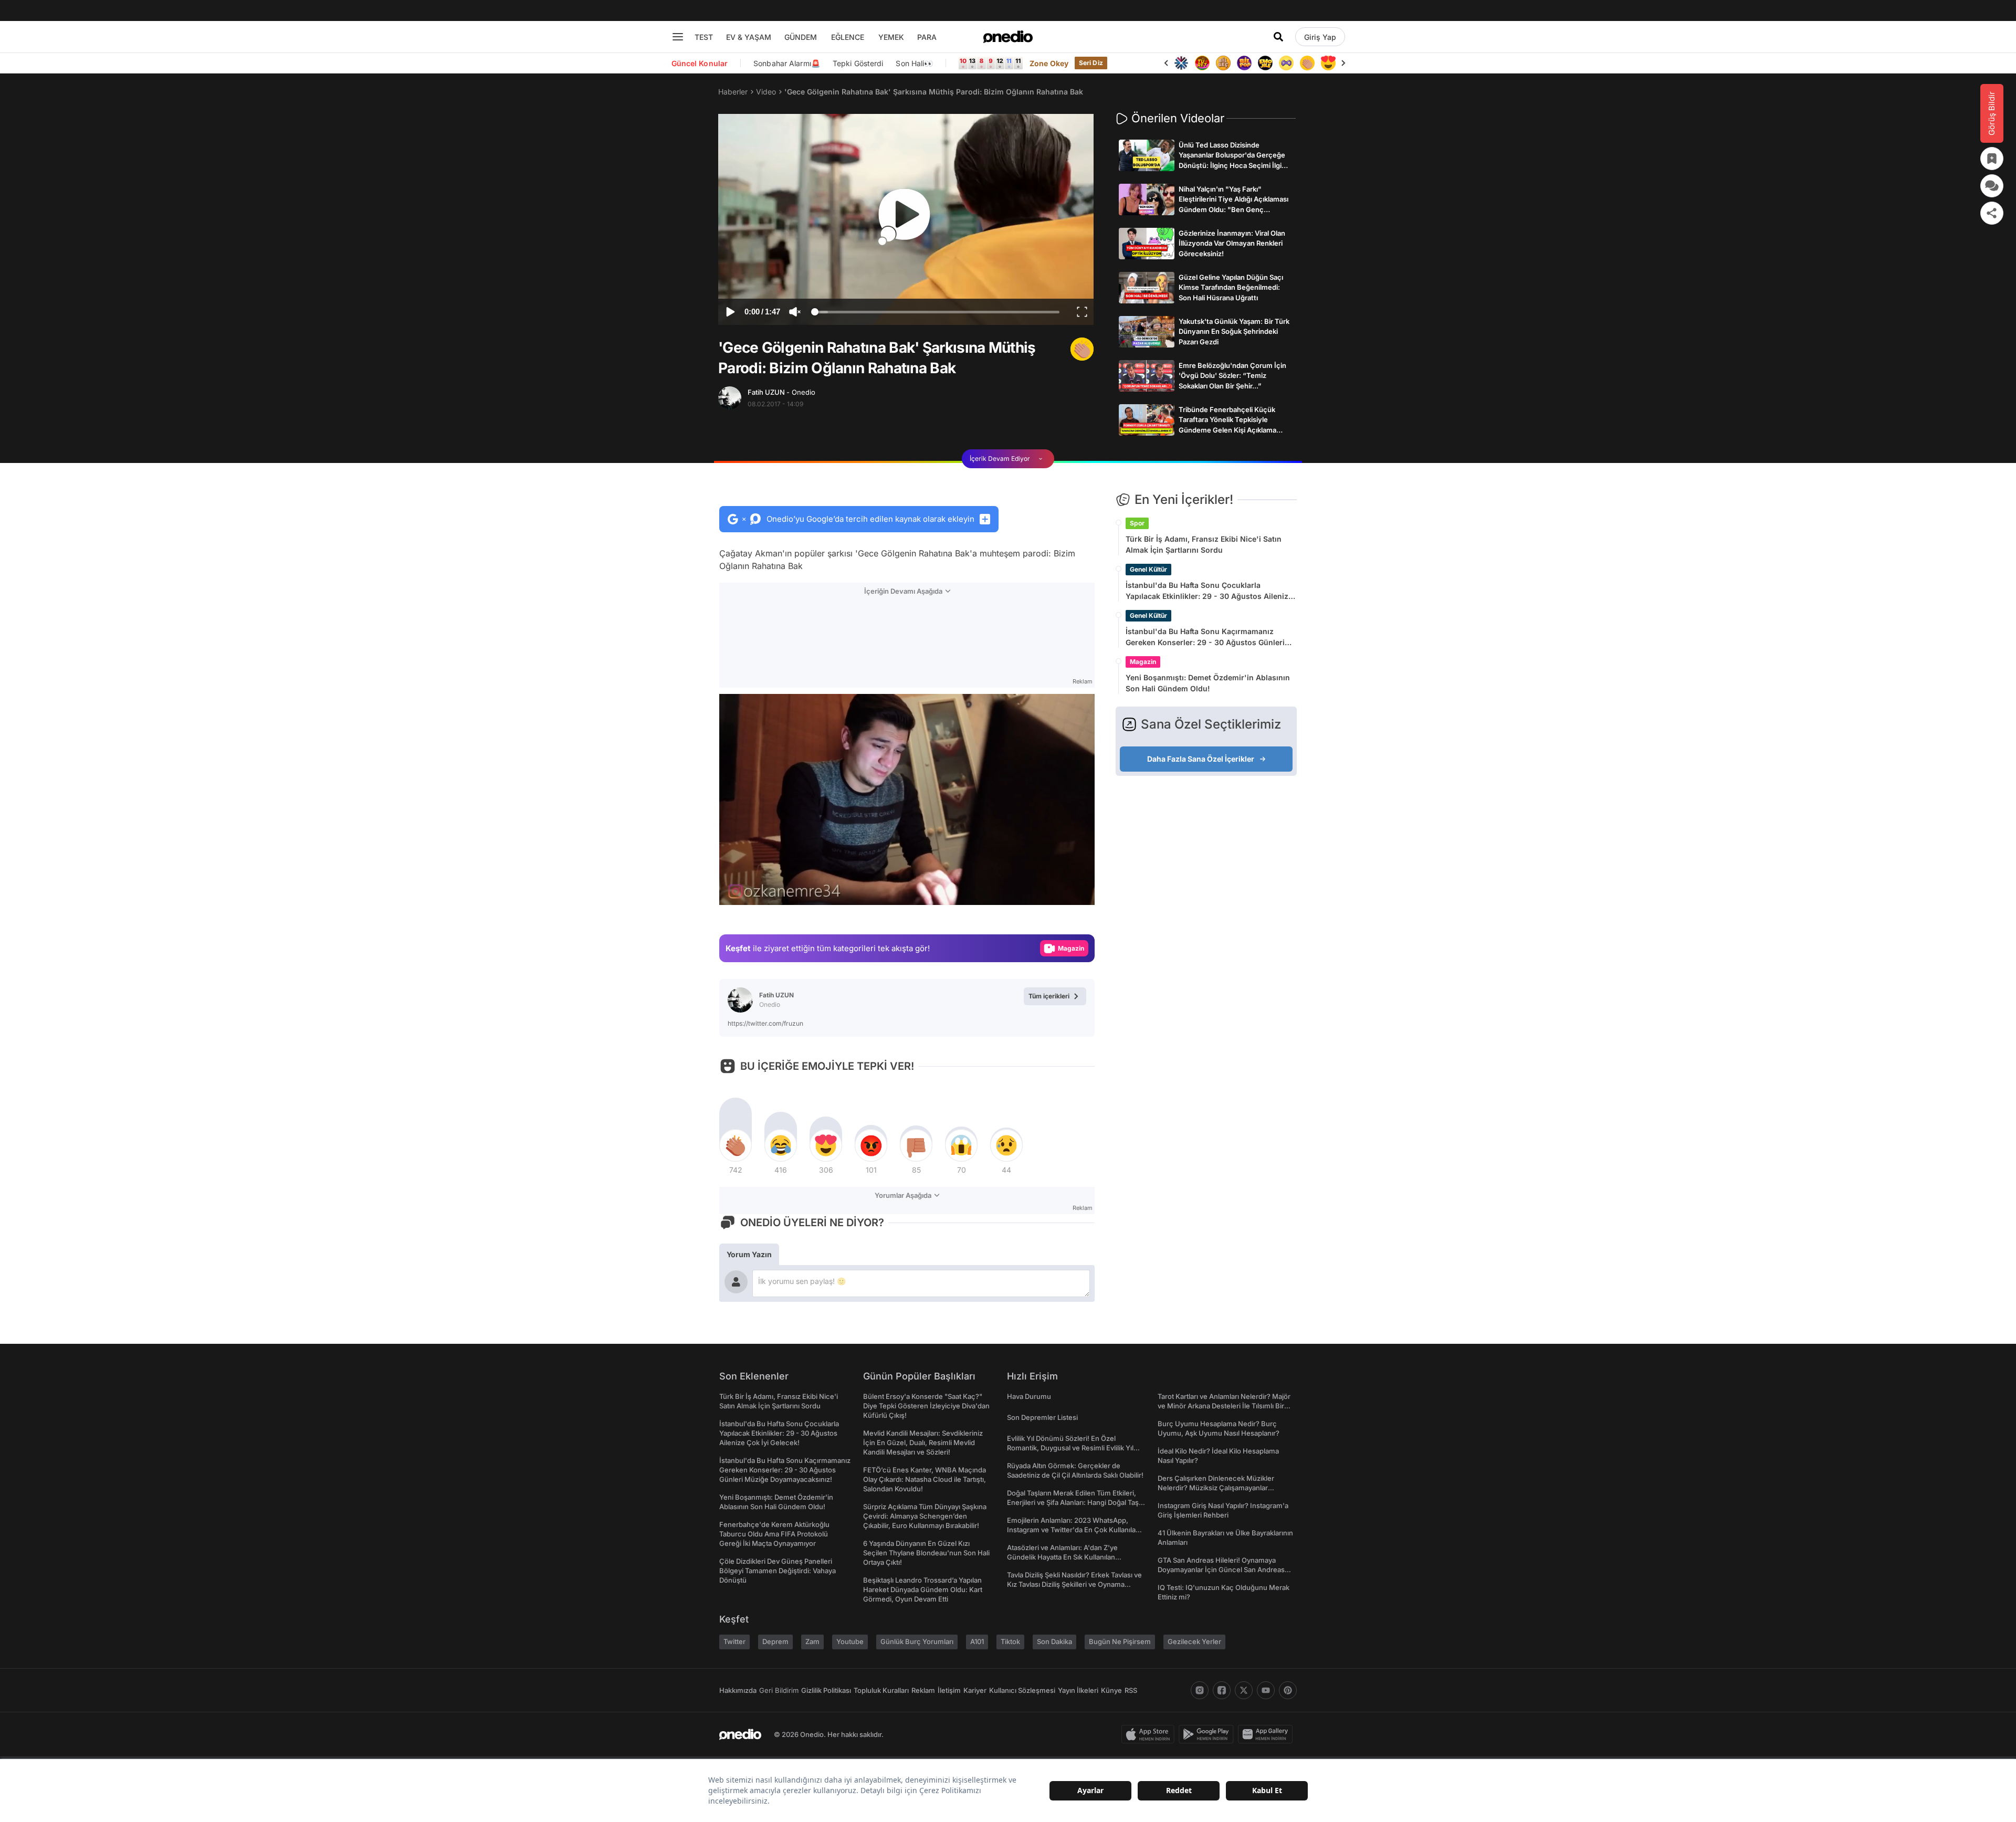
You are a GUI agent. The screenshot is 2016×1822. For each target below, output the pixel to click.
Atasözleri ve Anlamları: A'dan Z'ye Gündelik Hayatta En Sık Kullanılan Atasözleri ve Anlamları (1062, 1557)
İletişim (949, 1690)
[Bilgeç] (1202, 63)
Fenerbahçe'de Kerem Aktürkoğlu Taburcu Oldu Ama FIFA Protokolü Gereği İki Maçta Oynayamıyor (774, 1534)
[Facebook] (1222, 1690)
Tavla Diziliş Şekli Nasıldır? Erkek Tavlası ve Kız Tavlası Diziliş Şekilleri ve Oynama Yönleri (1074, 1584)
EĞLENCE (848, 37)
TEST (704, 37)
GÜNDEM (801, 37)
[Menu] (678, 37)
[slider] (937, 313)
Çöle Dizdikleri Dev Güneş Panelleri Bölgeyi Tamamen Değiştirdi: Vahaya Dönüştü (778, 1571)
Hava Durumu (1029, 1396)
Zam (812, 1641)
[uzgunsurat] (1328, 63)
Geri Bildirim (779, 1690)
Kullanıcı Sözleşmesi (1022, 1690)
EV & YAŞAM (749, 37)
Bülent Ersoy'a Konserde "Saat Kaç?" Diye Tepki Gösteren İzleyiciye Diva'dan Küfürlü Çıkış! (926, 1406)
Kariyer (975, 1690)
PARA (927, 37)
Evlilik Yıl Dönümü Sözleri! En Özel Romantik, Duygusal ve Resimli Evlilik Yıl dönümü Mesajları (1070, 1448)
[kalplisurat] (1307, 63)
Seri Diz (1091, 63)
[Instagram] (1200, 1690)
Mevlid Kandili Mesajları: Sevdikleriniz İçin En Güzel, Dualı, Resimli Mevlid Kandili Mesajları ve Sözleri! (923, 1442)
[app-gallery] (1267, 1734)
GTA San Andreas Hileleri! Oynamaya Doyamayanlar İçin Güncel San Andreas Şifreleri (1221, 1570)
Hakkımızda (738, 1690)
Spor (1137, 523)
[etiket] (1082, 349)
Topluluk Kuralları (881, 1690)
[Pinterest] (1288, 1690)
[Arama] (1278, 37)
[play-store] (1208, 1734)
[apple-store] (1150, 1734)
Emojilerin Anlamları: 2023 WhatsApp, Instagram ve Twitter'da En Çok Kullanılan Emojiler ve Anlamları (1073, 1530)
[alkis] (1286, 63)
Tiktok (1010, 1641)
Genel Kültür (1148, 569)
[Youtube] (1266, 1690)
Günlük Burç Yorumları (917, 1641)
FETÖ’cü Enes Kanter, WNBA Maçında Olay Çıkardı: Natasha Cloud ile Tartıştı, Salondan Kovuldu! (925, 1479)
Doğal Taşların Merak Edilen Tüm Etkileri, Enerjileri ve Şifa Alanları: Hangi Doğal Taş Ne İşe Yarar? (1073, 1502)
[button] (1060, 892)
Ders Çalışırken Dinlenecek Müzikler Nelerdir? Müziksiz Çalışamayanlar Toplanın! (1216, 1488)
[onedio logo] (1008, 37)
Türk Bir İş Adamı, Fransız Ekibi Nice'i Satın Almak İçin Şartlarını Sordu (1204, 544)
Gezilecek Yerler (1194, 1641)
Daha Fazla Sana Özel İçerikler (1201, 759)
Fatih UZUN (781, 392)
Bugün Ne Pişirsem (1120, 1641)
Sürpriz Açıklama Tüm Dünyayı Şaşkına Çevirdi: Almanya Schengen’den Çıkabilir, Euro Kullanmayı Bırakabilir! (925, 1516)
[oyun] (1265, 63)
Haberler (733, 92)
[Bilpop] (1223, 63)
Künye (1111, 1690)
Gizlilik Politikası (826, 1690)
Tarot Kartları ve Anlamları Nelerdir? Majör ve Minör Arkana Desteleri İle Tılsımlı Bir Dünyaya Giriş (1224, 1406)
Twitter (734, 1641)
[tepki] (736, 1145)
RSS (1131, 1690)
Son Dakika (1054, 1641)
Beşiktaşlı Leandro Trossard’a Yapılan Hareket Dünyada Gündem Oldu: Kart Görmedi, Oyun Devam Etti (923, 1589)
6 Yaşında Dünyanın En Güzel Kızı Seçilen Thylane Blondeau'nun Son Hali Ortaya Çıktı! (926, 1553)
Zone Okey (1049, 63)
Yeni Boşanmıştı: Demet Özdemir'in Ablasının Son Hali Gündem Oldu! (1208, 683)
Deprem (775, 1641)
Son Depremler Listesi (1042, 1417)
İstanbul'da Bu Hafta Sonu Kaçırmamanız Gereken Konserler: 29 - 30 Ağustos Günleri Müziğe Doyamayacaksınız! (1205, 637)
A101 (977, 1641)
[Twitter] (1244, 1690)
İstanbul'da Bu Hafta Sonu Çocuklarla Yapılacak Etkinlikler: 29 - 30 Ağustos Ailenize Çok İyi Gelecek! (1209, 591)
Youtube (850, 1641)
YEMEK (891, 37)
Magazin (1143, 662)
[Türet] (1181, 63)
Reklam (923, 1690)
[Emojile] (1244, 63)
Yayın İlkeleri (1078, 1690)
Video (766, 92)
